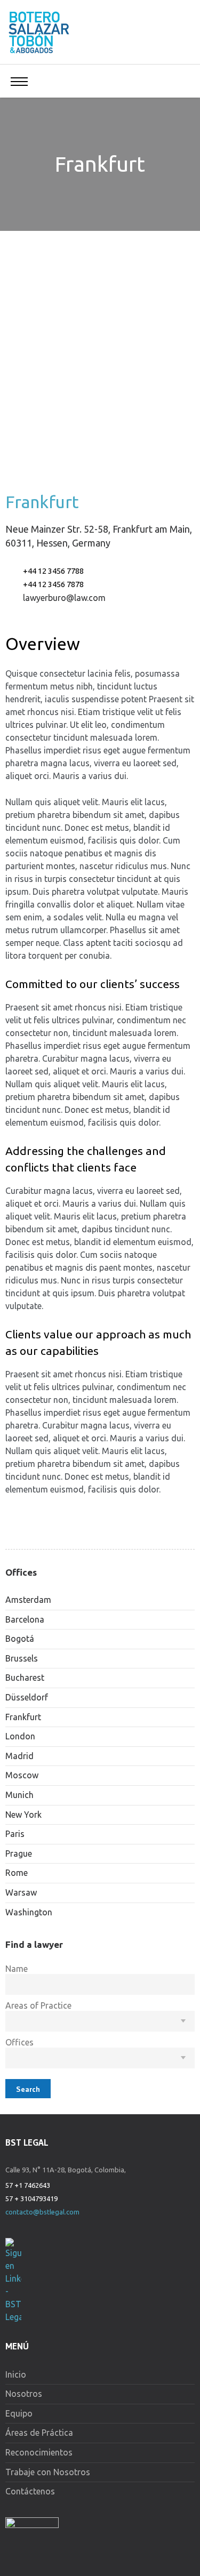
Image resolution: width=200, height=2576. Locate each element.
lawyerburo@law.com (64, 598)
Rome (17, 1873)
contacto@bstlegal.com (42, 2212)
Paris (15, 1834)
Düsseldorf (27, 1697)
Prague (19, 1853)
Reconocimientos (39, 2452)
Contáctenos (30, 2491)
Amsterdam (28, 1600)
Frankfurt (23, 1717)
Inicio (16, 2374)
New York (23, 1815)
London (20, 1736)
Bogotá (20, 1639)
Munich (19, 1795)
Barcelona (25, 1619)
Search (28, 2089)
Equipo (19, 2413)
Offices (19, 2042)
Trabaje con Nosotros (48, 2472)
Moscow (22, 1775)
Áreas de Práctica (39, 2433)
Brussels (22, 1658)
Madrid (19, 1756)
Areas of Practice (38, 2005)
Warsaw (21, 1892)
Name (17, 1969)
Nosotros (24, 2394)
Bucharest (25, 1678)
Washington (29, 1912)
